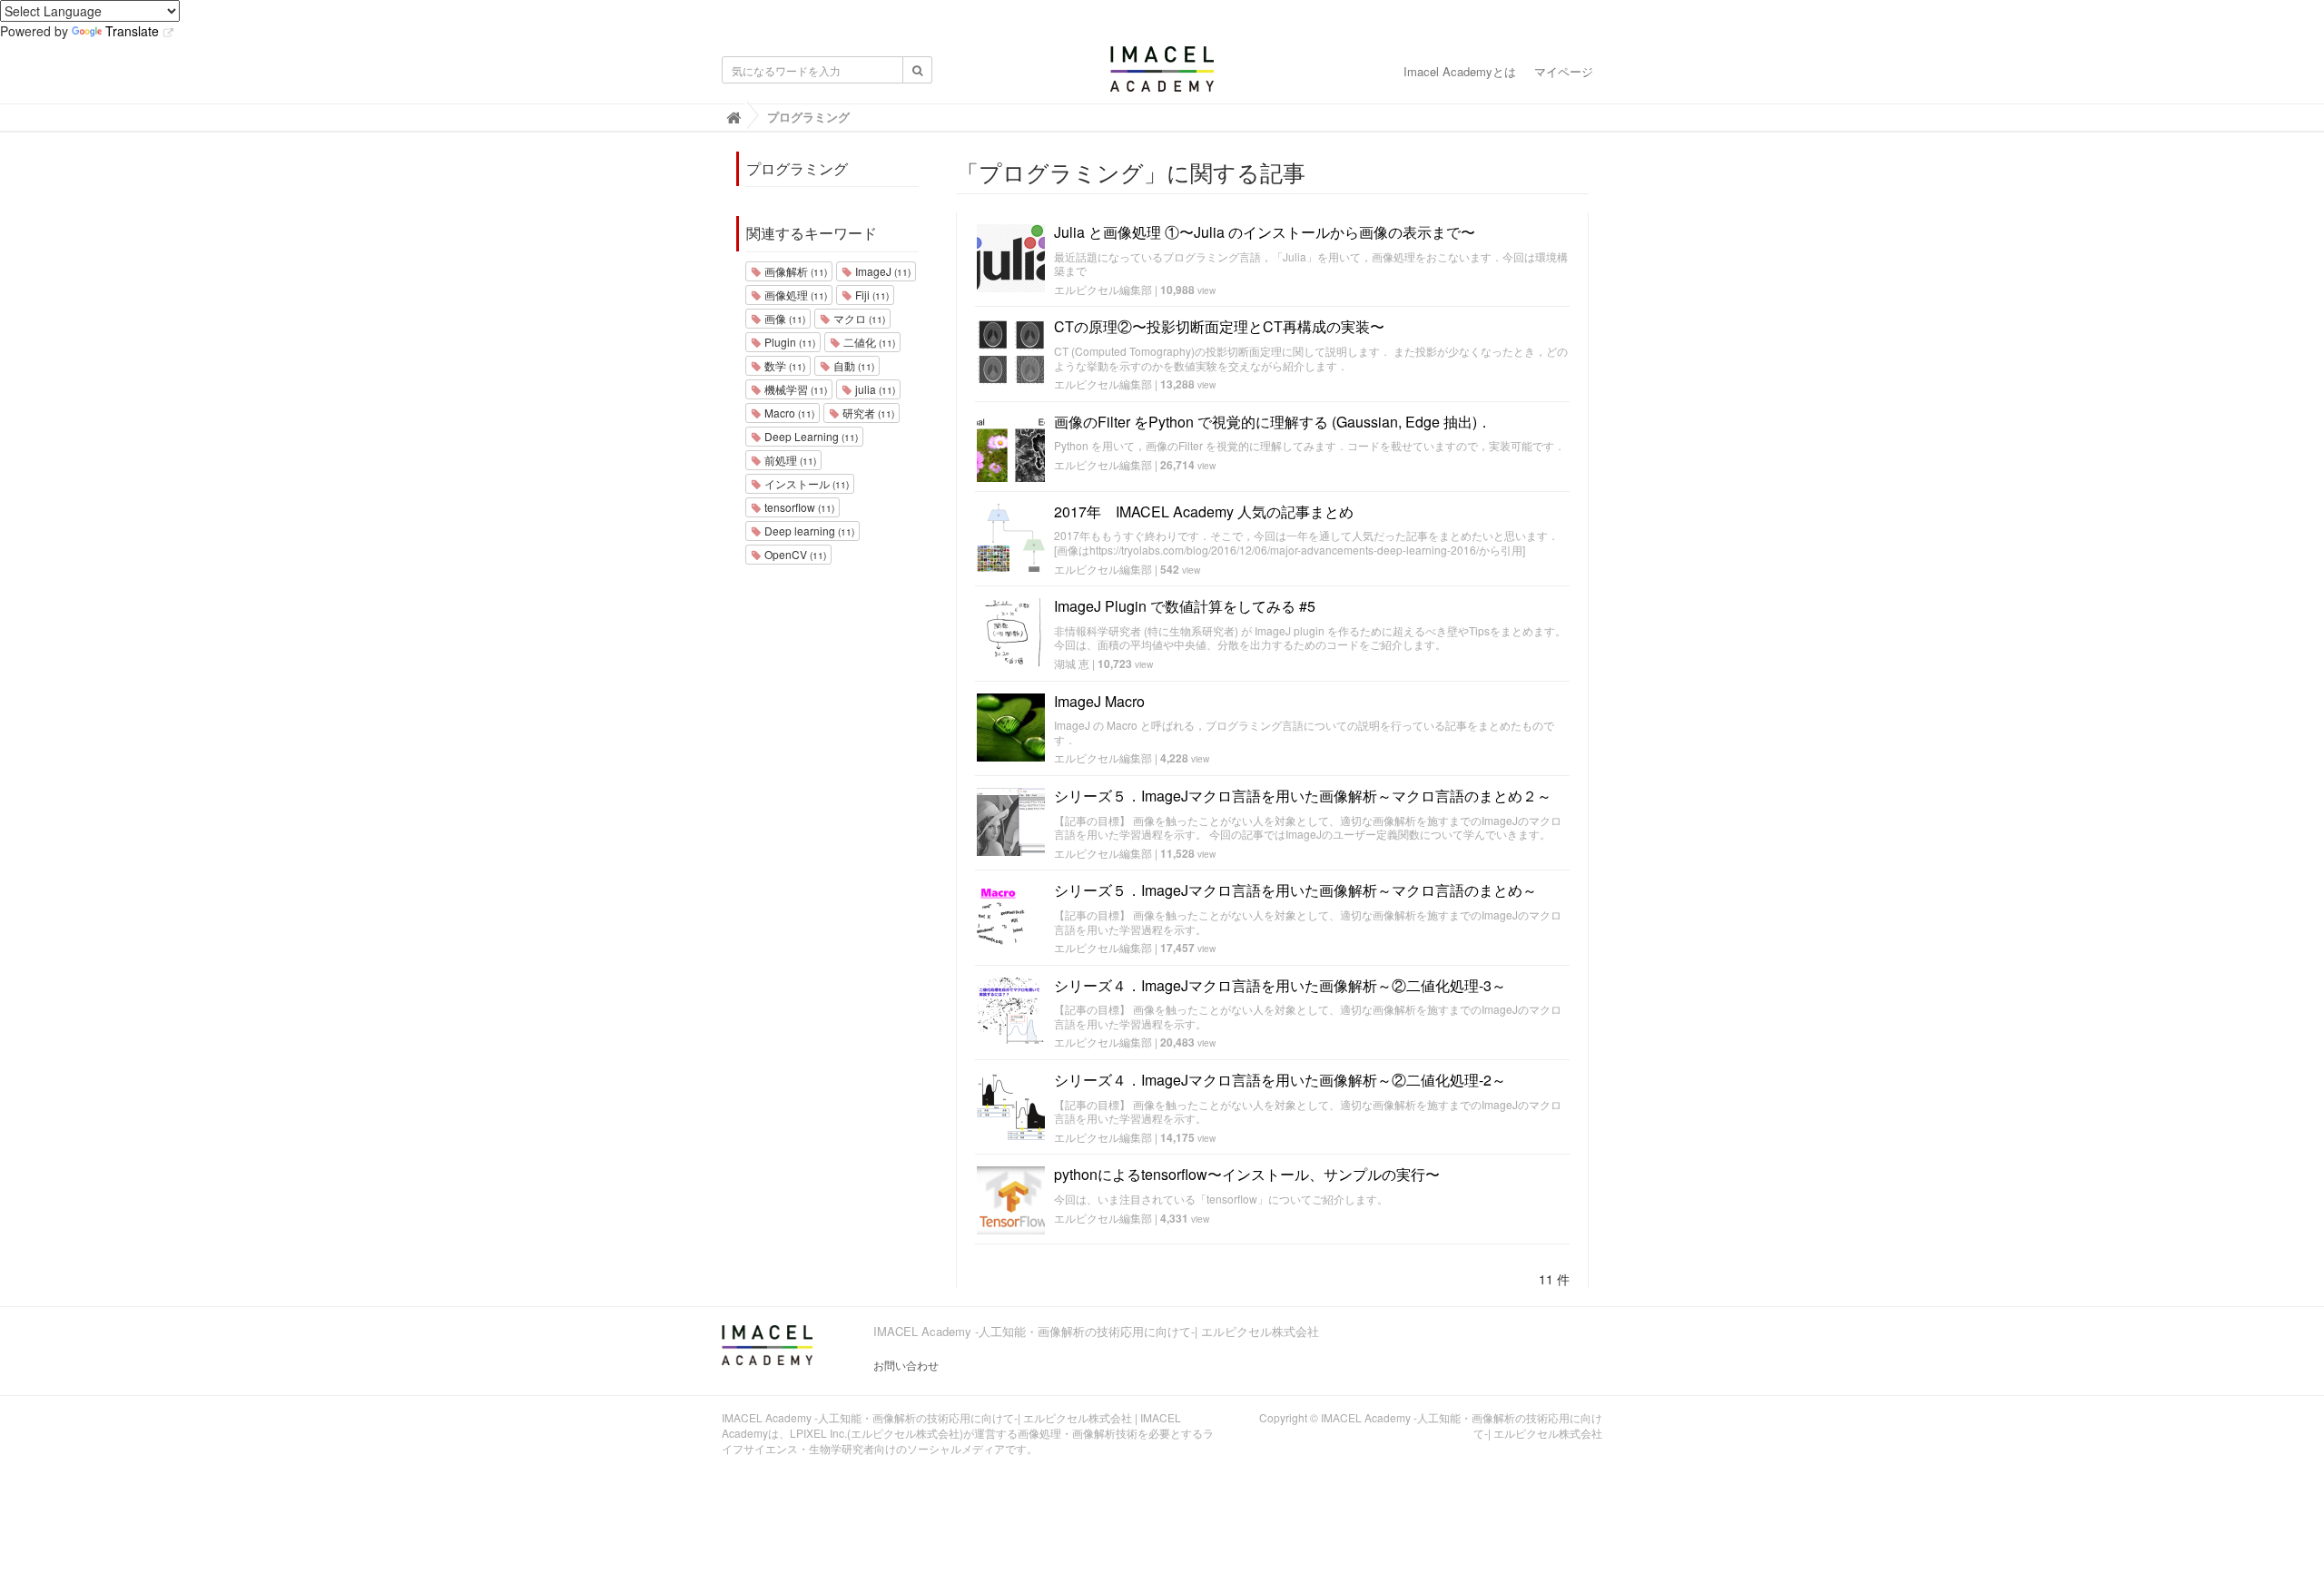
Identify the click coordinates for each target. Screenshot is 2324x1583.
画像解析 (794, 271)
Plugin (788, 342)
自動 (852, 365)
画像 (783, 318)
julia (874, 389)
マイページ (1564, 71)
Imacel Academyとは (1460, 71)
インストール (805, 483)
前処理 (789, 460)
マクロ (858, 318)
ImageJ (881, 271)
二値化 (868, 342)
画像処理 (794, 295)
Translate (132, 31)
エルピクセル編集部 (1103, 289)
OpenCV (794, 554)
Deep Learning (810, 436)
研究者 (867, 413)
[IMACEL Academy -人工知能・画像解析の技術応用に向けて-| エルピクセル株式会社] (1162, 74)
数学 (783, 365)
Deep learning (808, 531)
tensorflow (798, 507)
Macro (788, 413)
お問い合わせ (906, 1365)
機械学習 (794, 389)
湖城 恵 (1072, 663)
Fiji (871, 295)
